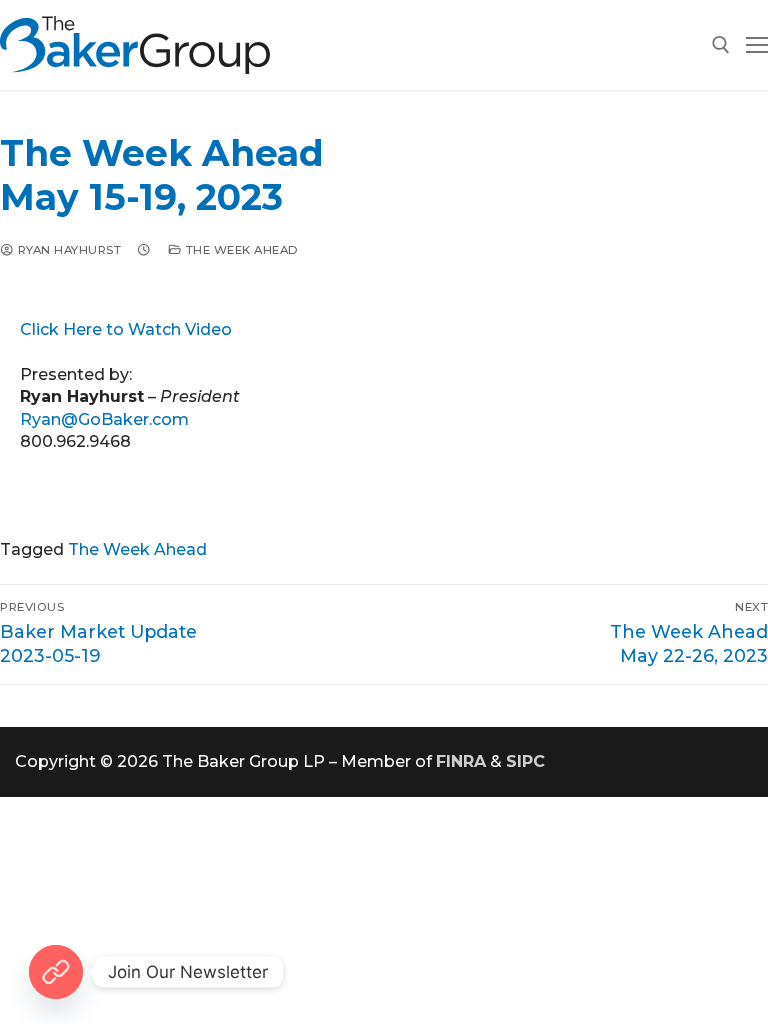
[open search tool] (721, 45)
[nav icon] (757, 45)
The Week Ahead (240, 250)
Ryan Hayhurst (67, 250)
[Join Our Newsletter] (56, 972)
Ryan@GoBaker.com (104, 419)
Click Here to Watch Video (126, 329)
